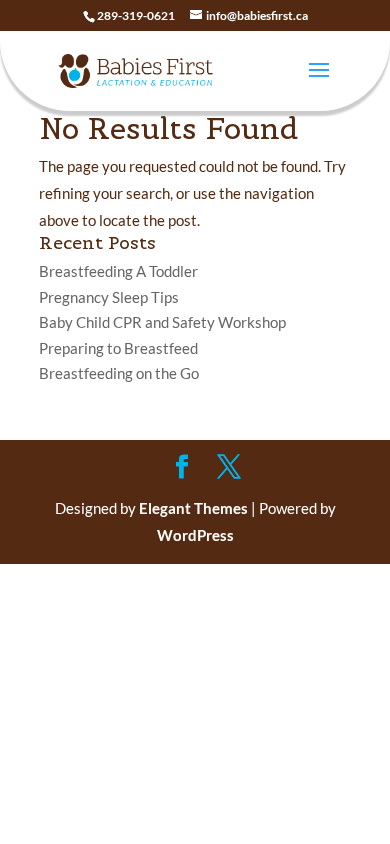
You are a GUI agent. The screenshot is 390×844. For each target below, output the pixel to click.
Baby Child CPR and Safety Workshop (162, 322)
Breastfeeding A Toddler (118, 271)
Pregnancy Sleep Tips (109, 297)
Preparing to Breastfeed (118, 348)
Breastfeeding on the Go (119, 373)
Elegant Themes (193, 508)
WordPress (195, 535)
